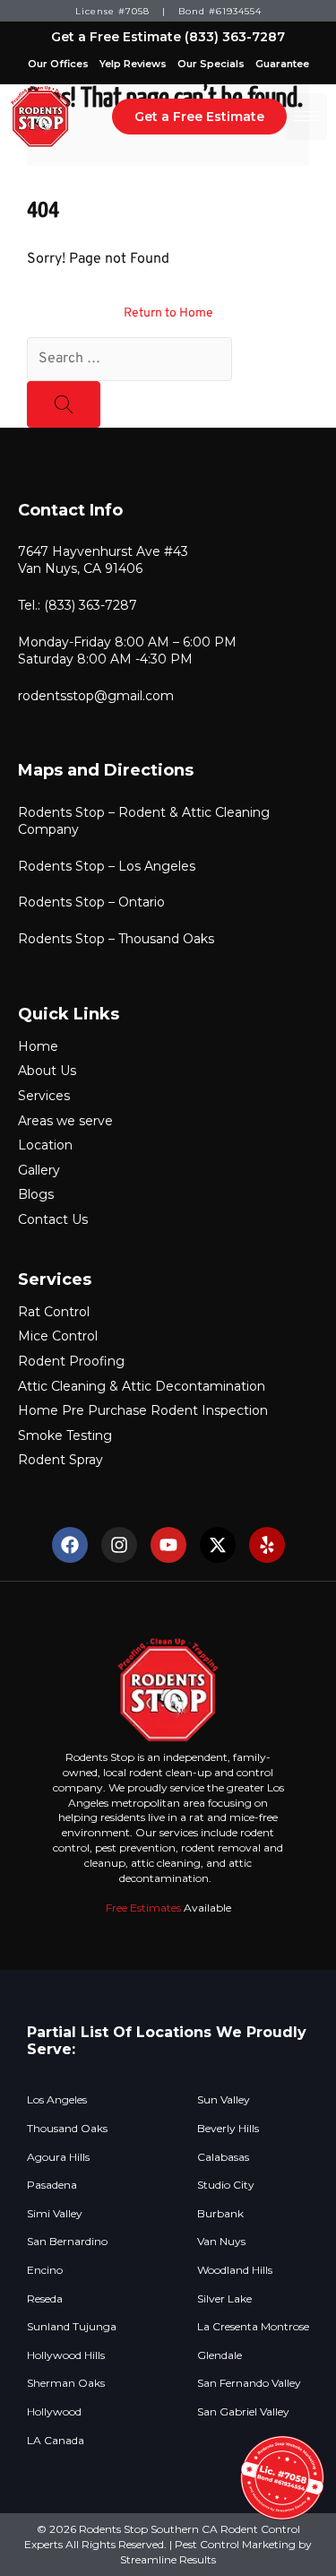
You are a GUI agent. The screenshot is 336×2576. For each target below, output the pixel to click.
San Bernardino (67, 2242)
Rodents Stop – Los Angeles (107, 866)
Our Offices (58, 64)
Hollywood (54, 2412)
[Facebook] (70, 1545)
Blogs (36, 1194)
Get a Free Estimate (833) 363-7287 (168, 37)
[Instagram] (119, 1545)
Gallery (39, 1170)
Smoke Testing (65, 1435)
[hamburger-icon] (307, 117)
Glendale (220, 2355)
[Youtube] (168, 1545)
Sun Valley (224, 2100)
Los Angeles (57, 2100)
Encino (45, 2270)
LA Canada (56, 2441)
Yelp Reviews (133, 64)
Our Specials (211, 64)
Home (38, 1046)
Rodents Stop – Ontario (91, 902)
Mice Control (58, 1336)
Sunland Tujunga (72, 2327)
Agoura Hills (58, 2157)
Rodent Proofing (71, 1361)
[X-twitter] (218, 1545)
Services (44, 1096)
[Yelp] (267, 1545)
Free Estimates (143, 1908)
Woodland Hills (235, 2270)
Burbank (220, 2214)
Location (45, 1145)
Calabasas (223, 2157)
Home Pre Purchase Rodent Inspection (143, 1410)
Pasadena (52, 2185)
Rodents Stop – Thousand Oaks (116, 939)
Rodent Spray (60, 1460)
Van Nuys (221, 2242)
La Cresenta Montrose (253, 2327)
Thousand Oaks (67, 2129)
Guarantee (282, 64)
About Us (47, 1071)
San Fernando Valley (249, 2383)
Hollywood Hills (66, 2355)
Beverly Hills (228, 2129)
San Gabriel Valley (243, 2412)
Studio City (226, 2185)
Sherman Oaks (66, 2383)
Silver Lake (224, 2299)
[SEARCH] (64, 404)
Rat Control (54, 1312)
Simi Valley (55, 2214)
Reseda (45, 2299)
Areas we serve (65, 1121)
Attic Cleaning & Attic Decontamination (142, 1386)
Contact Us (53, 1219)
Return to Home (168, 313)
